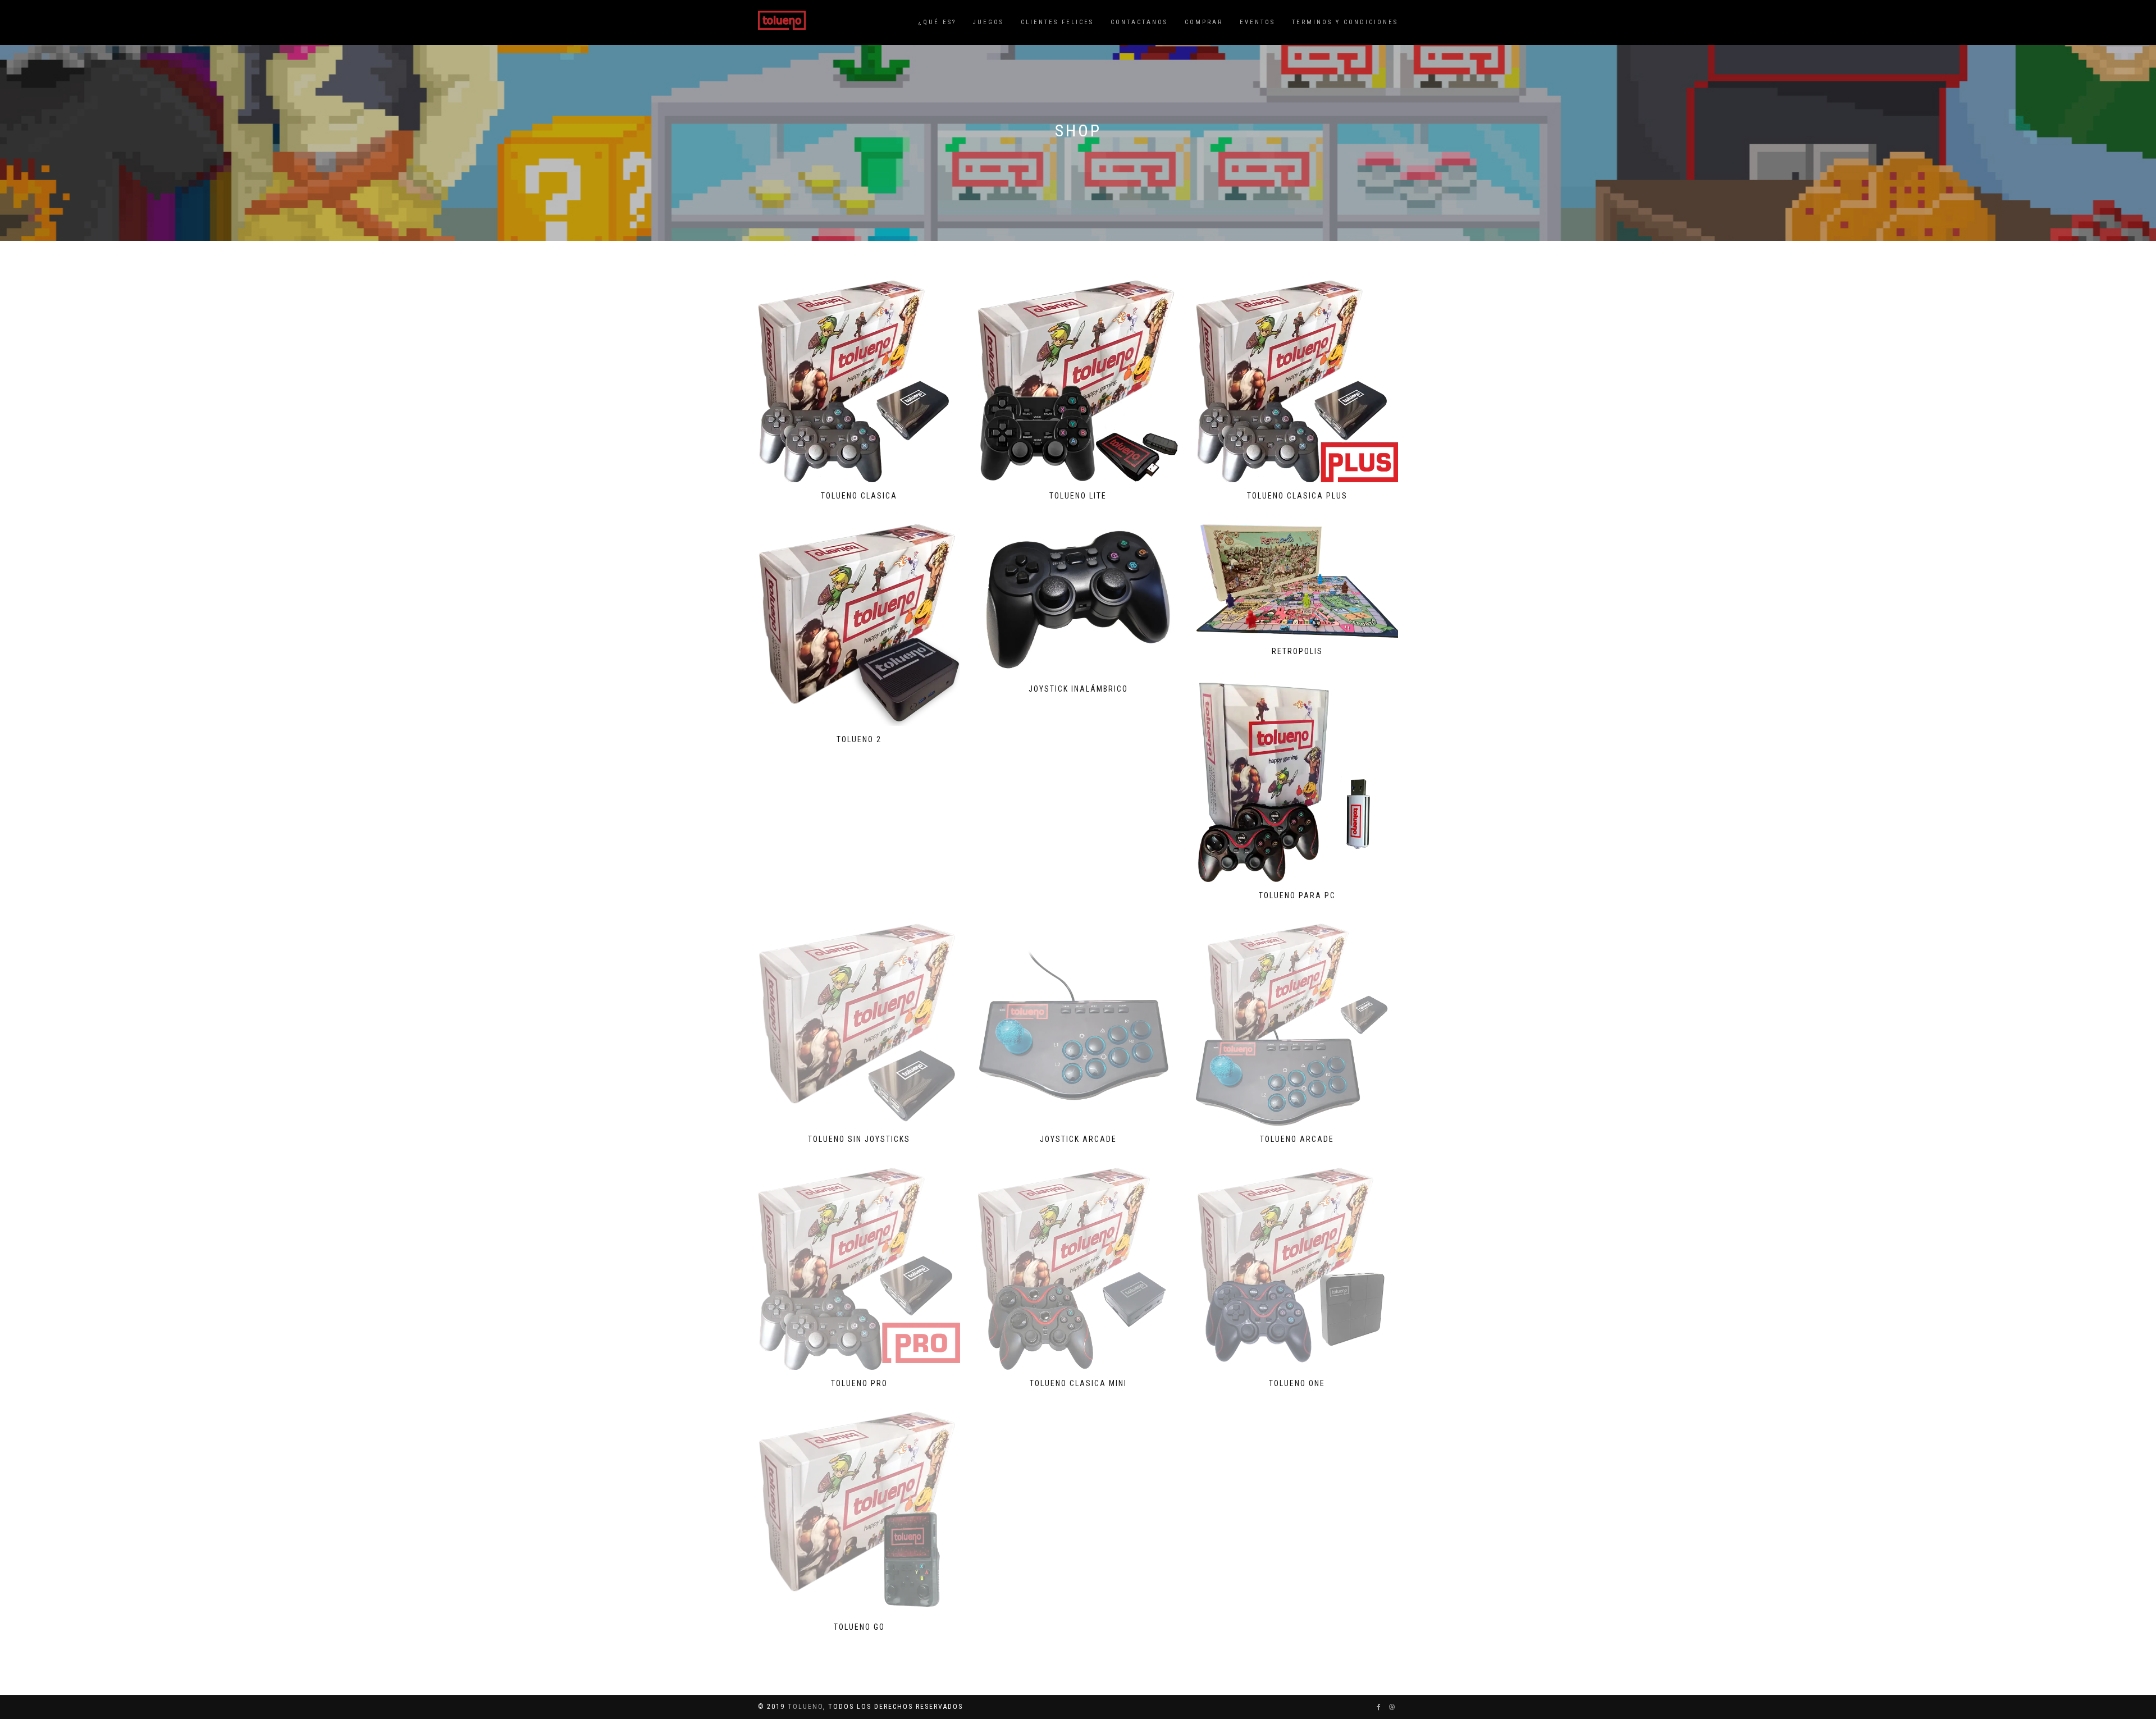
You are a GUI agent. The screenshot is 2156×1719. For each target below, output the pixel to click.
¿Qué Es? (937, 22)
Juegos (988, 22)
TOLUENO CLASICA (859, 496)
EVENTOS (1257, 22)
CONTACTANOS (1139, 22)
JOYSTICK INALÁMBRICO (1078, 689)
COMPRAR (1204, 22)
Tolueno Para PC (1297, 895)
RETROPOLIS (1297, 651)
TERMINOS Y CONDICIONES (1345, 22)
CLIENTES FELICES (1057, 22)
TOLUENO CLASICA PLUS (1297, 496)
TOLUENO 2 (859, 739)
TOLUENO (805, 1707)
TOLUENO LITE (1078, 496)
